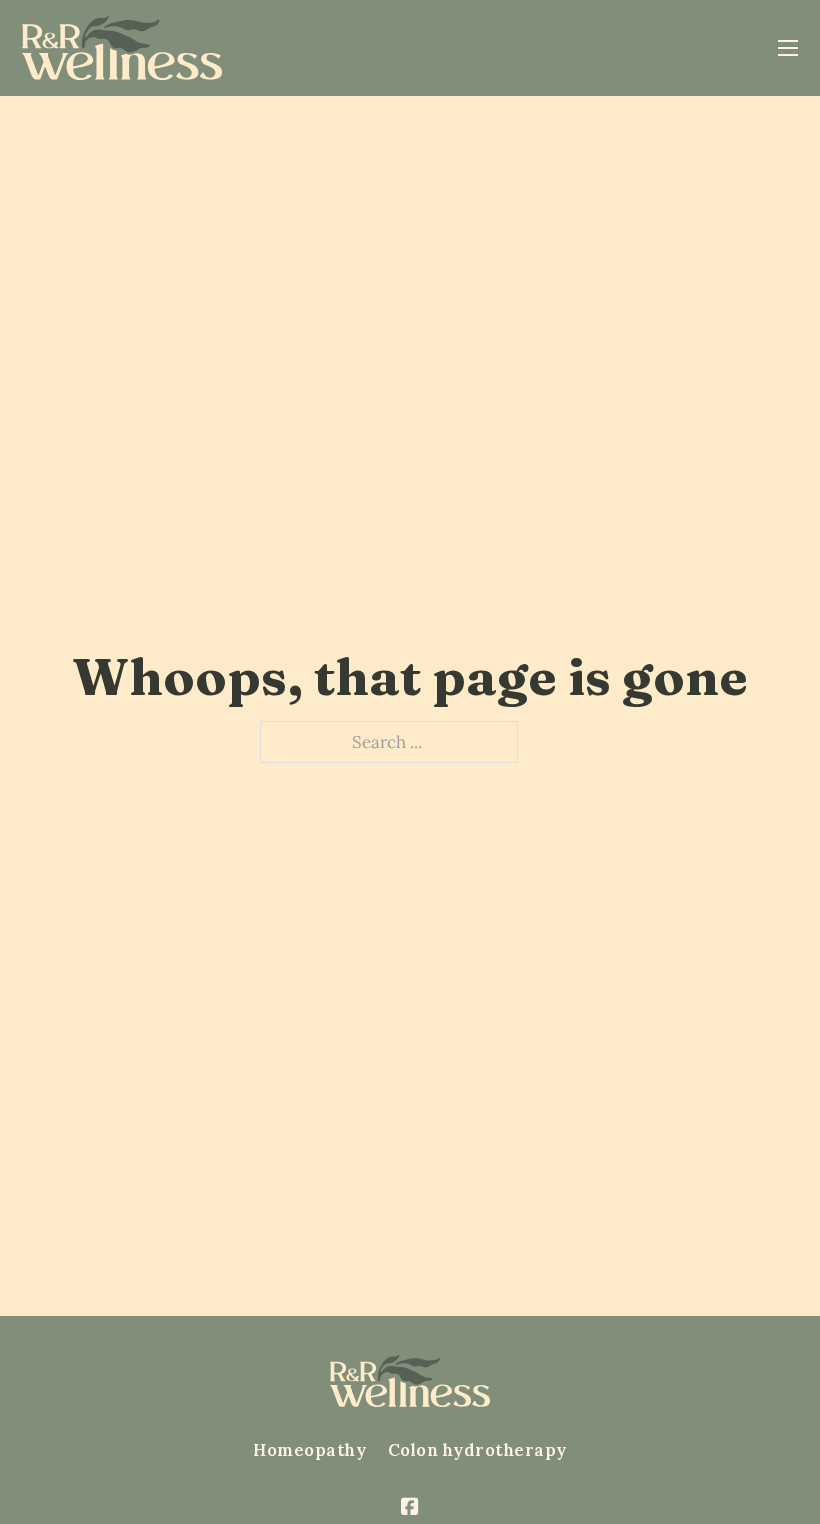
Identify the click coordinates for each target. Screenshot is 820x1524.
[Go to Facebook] (410, 1508)
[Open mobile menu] (788, 48)
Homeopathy (309, 1450)
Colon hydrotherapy (477, 1450)
